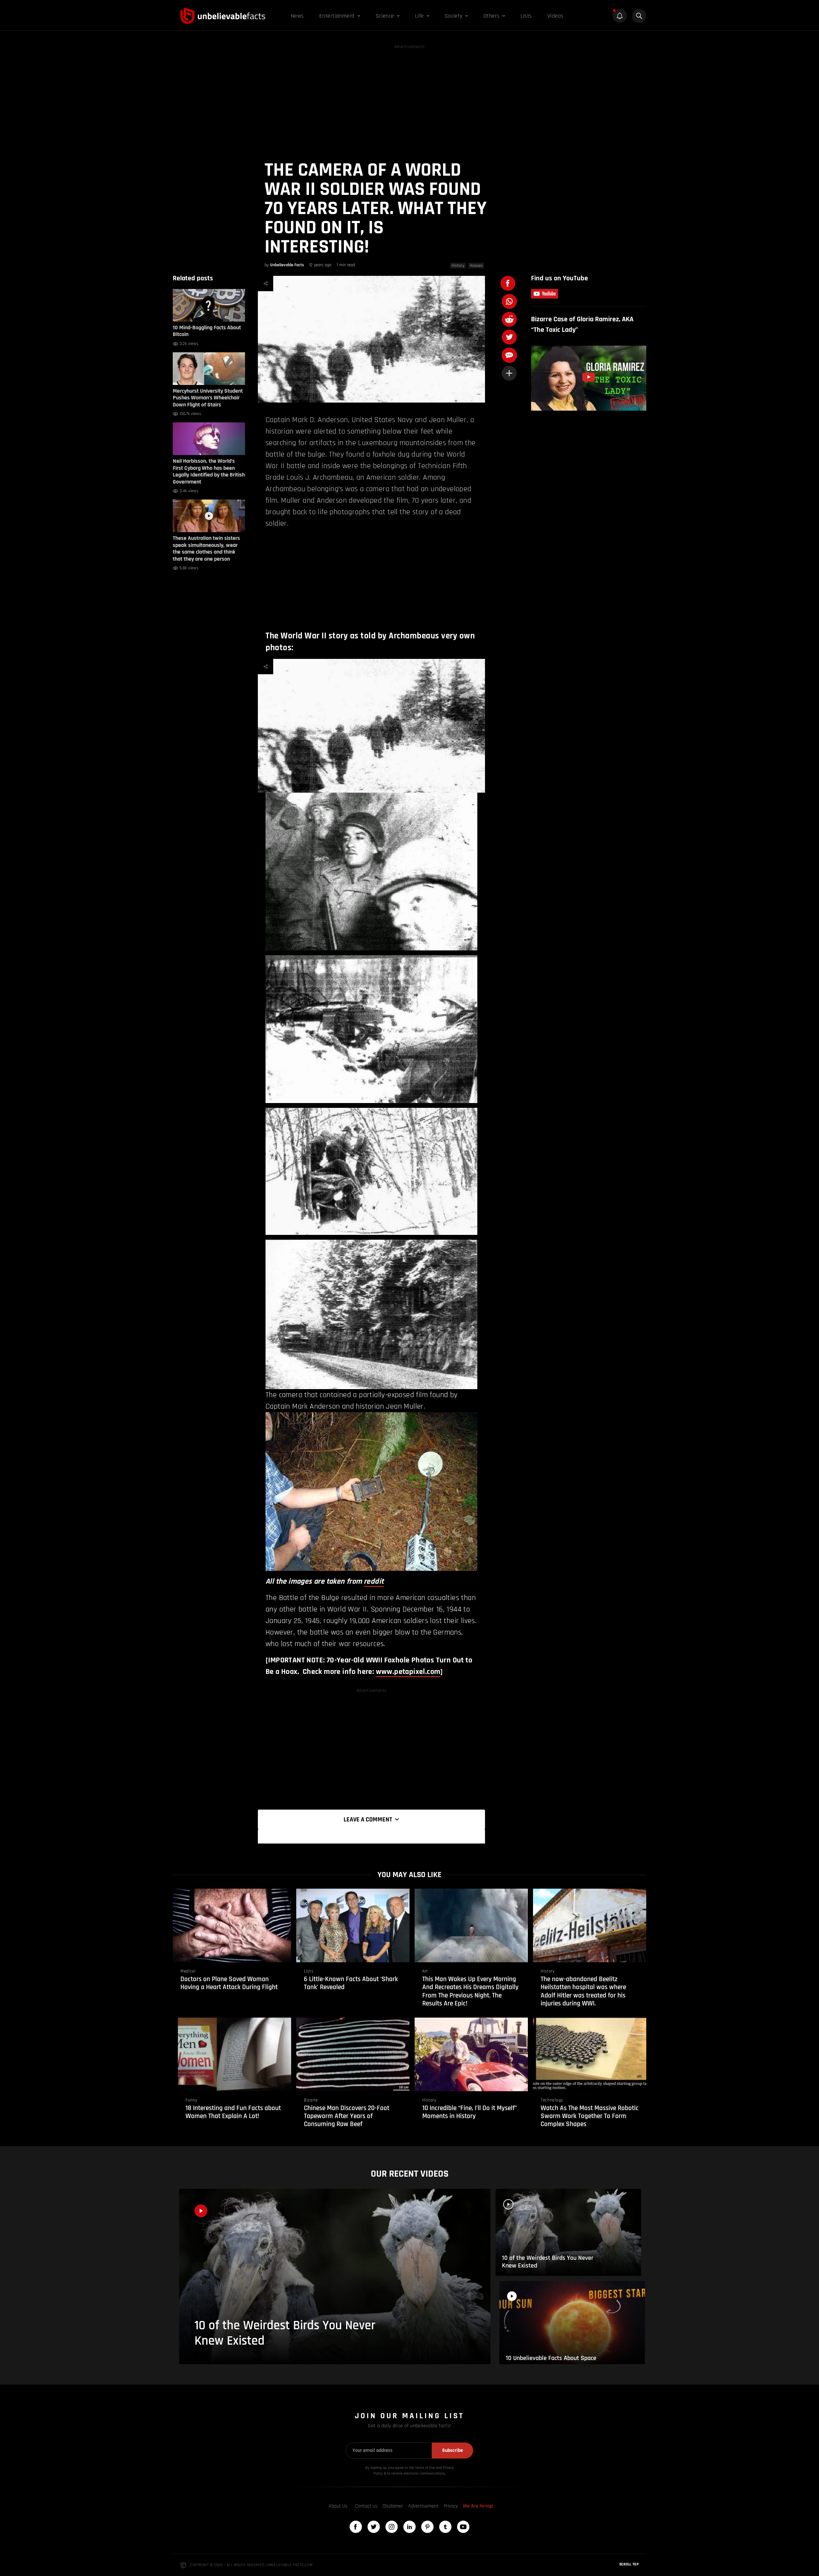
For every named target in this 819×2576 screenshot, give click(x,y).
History (458, 266)
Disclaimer (393, 2506)
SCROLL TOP (629, 2564)
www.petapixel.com (408, 1672)
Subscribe (453, 2450)
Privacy (451, 2506)
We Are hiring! (478, 2506)
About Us (338, 2506)
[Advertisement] (409, 95)
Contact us (366, 2506)
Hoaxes (476, 266)
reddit (374, 1581)
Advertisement (423, 2506)
